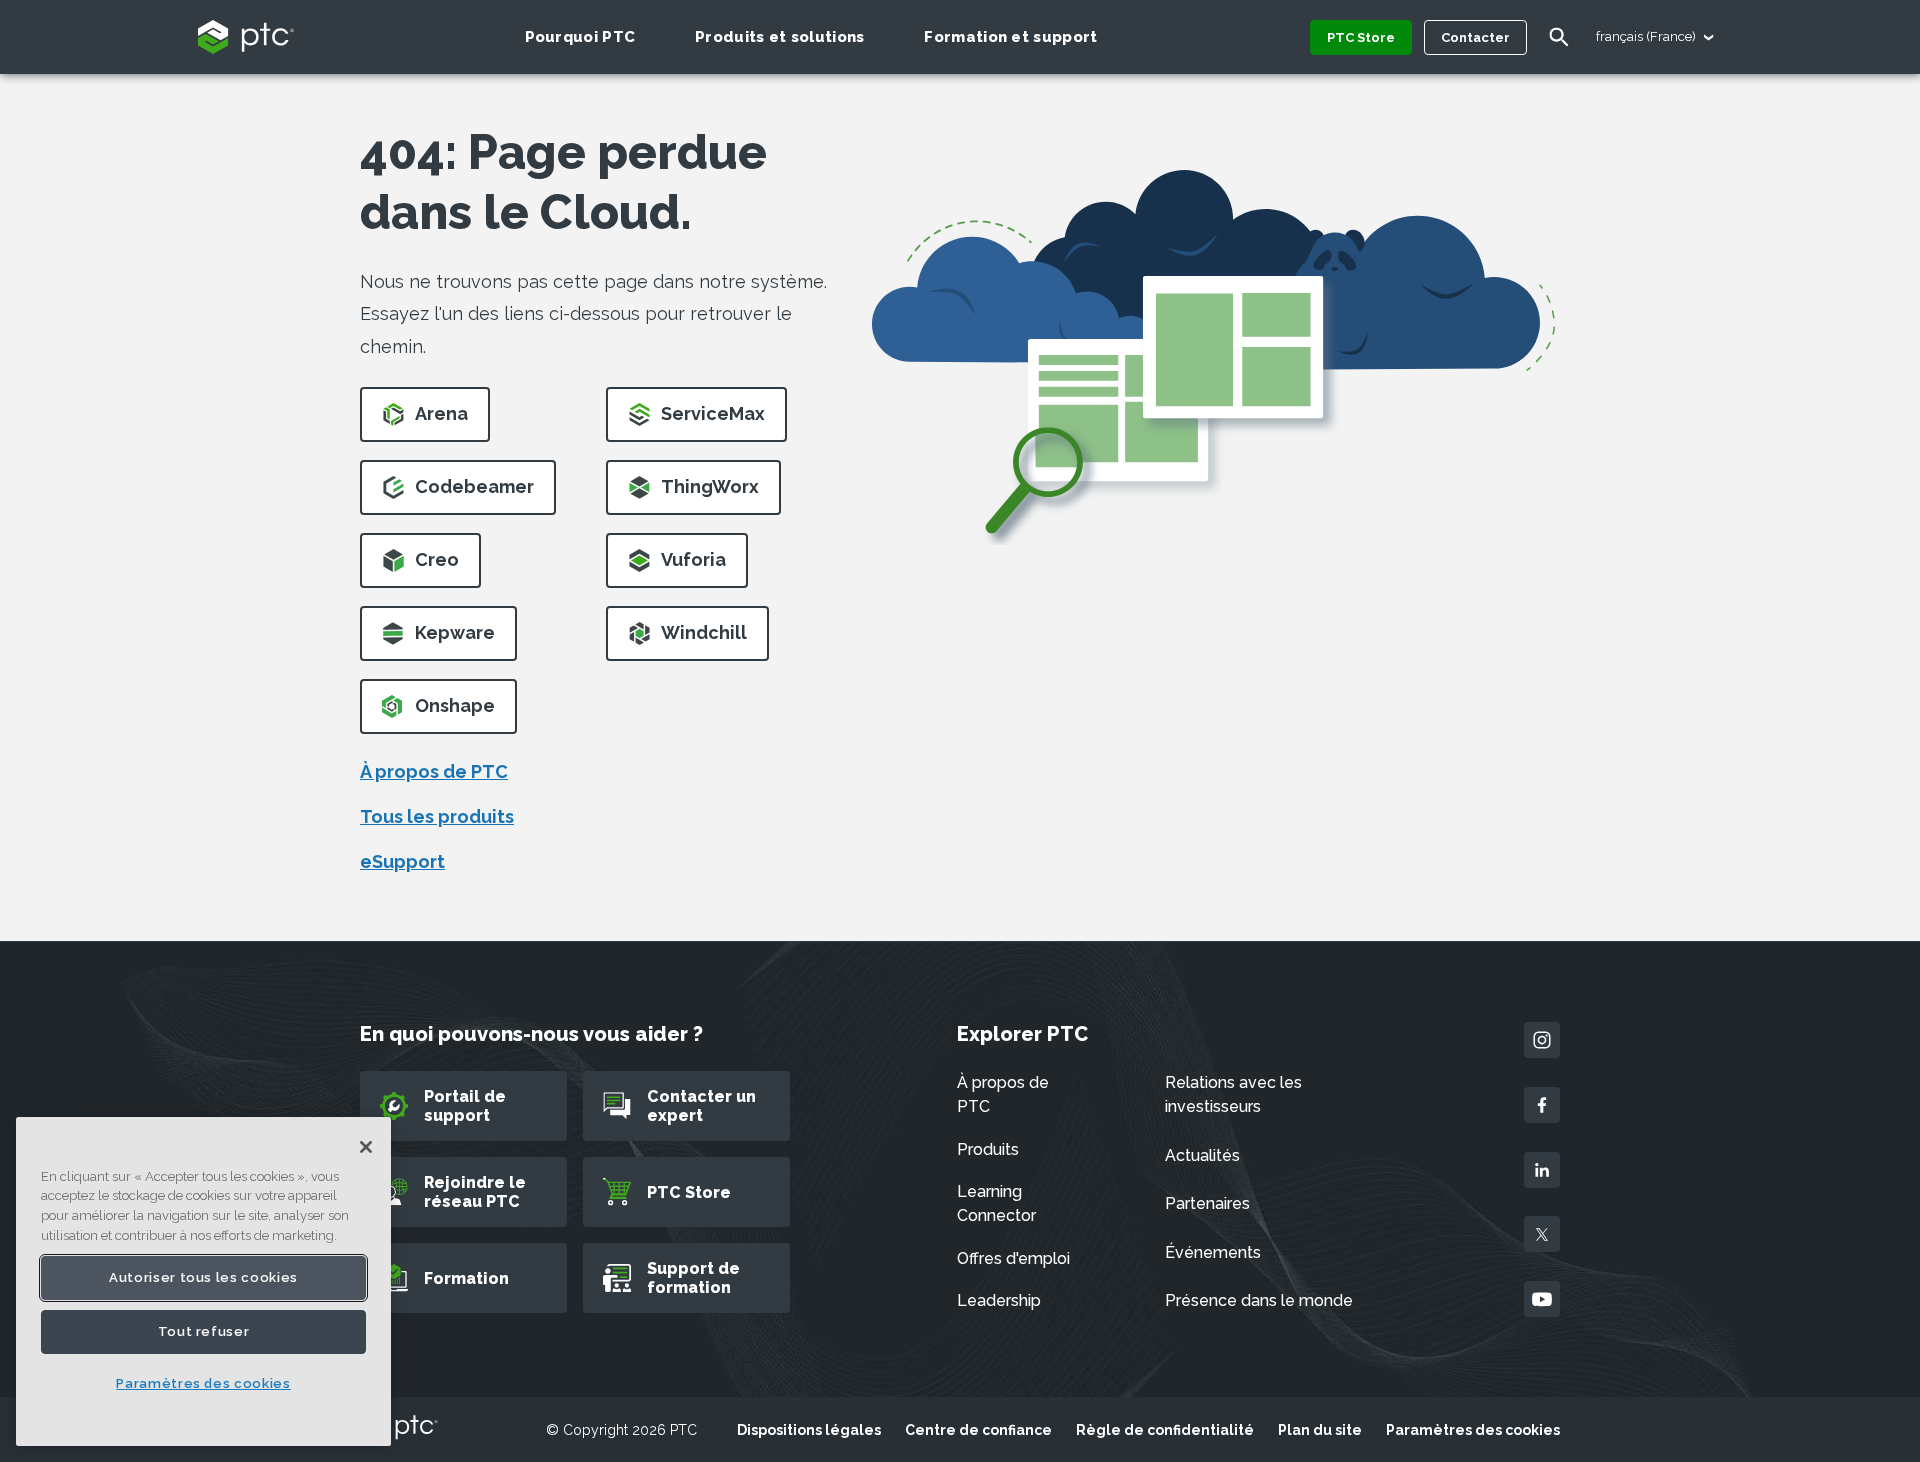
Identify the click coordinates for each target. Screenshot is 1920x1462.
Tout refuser (204, 1331)
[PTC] (399, 1428)
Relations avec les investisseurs (1233, 1094)
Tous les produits (437, 816)
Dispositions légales (809, 1430)
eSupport (402, 861)
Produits (988, 1149)
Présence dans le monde (1259, 1300)
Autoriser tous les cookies (203, 1277)
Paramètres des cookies (1473, 1430)
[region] (203, 1281)
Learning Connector (996, 1203)
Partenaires (1207, 1203)
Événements (1213, 1252)
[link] (425, 420)
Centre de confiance (978, 1430)
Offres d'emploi (1013, 1258)
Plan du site (1320, 1430)
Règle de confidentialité (1165, 1430)
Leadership (999, 1300)
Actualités (1202, 1155)
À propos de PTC (434, 771)
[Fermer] (366, 1147)
